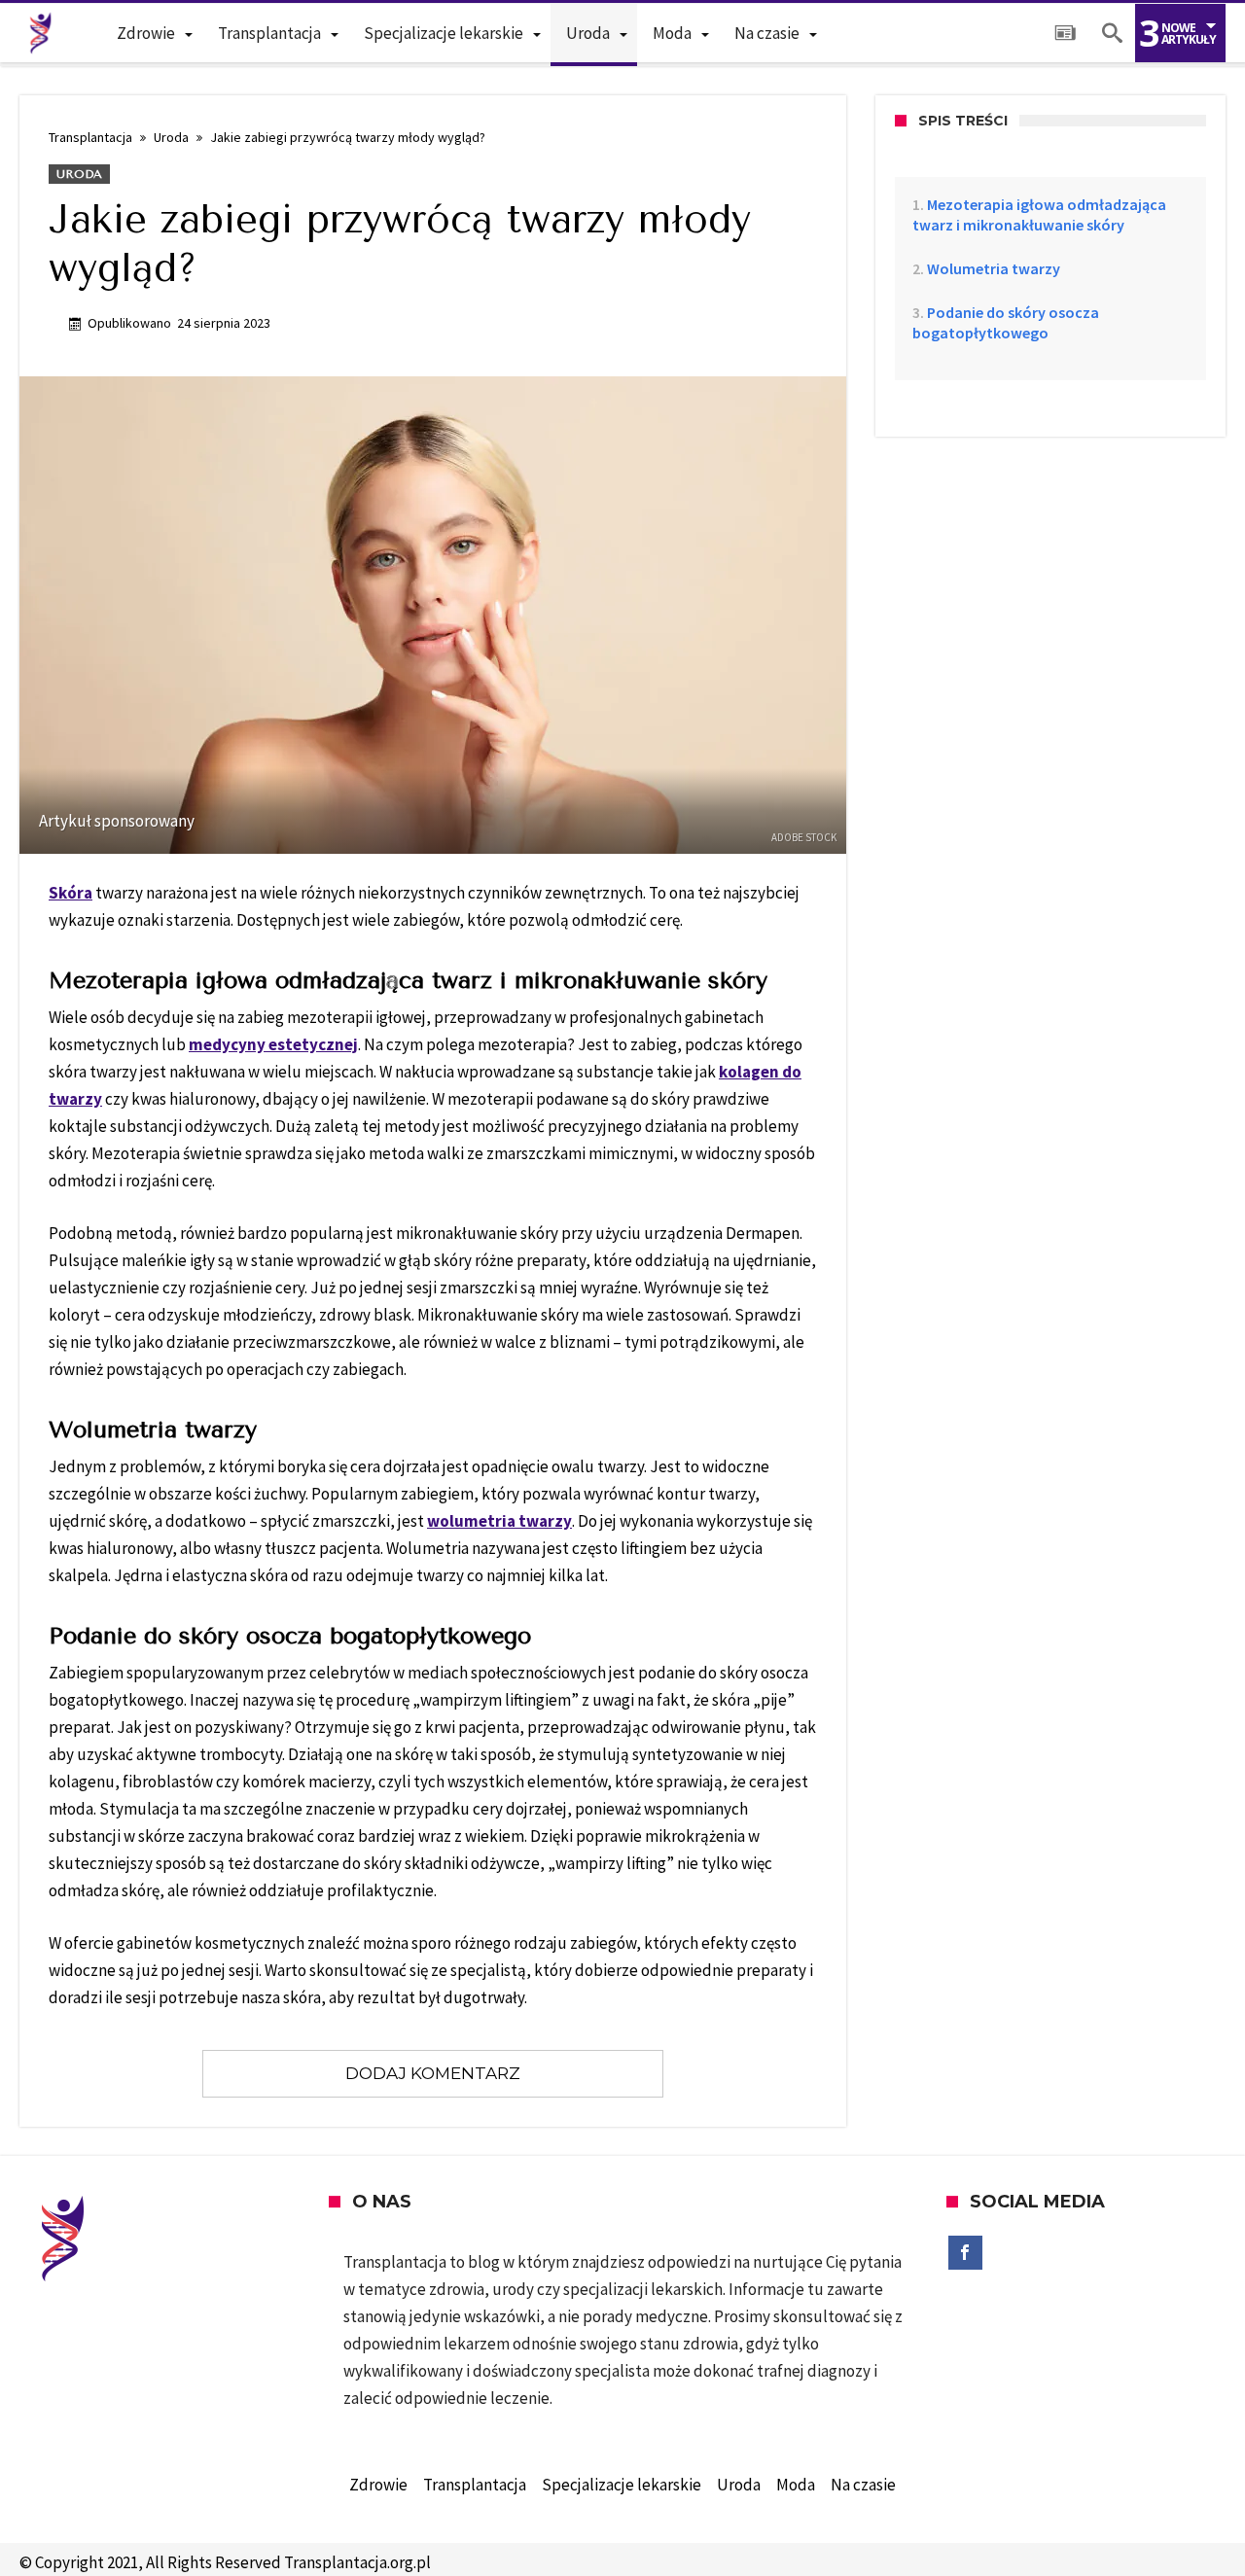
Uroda (171, 137)
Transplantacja (90, 137)
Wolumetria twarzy (994, 268)
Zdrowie (378, 2485)
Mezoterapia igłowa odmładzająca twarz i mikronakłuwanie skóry (1039, 214)
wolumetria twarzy (499, 1521)
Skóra (71, 893)
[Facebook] (965, 2253)
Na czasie (863, 2485)
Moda (796, 2485)
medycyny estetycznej (273, 1044)
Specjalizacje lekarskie (622, 2485)
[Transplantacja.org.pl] (41, 33)
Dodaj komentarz (433, 2073)
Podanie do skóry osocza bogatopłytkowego (1006, 322)
